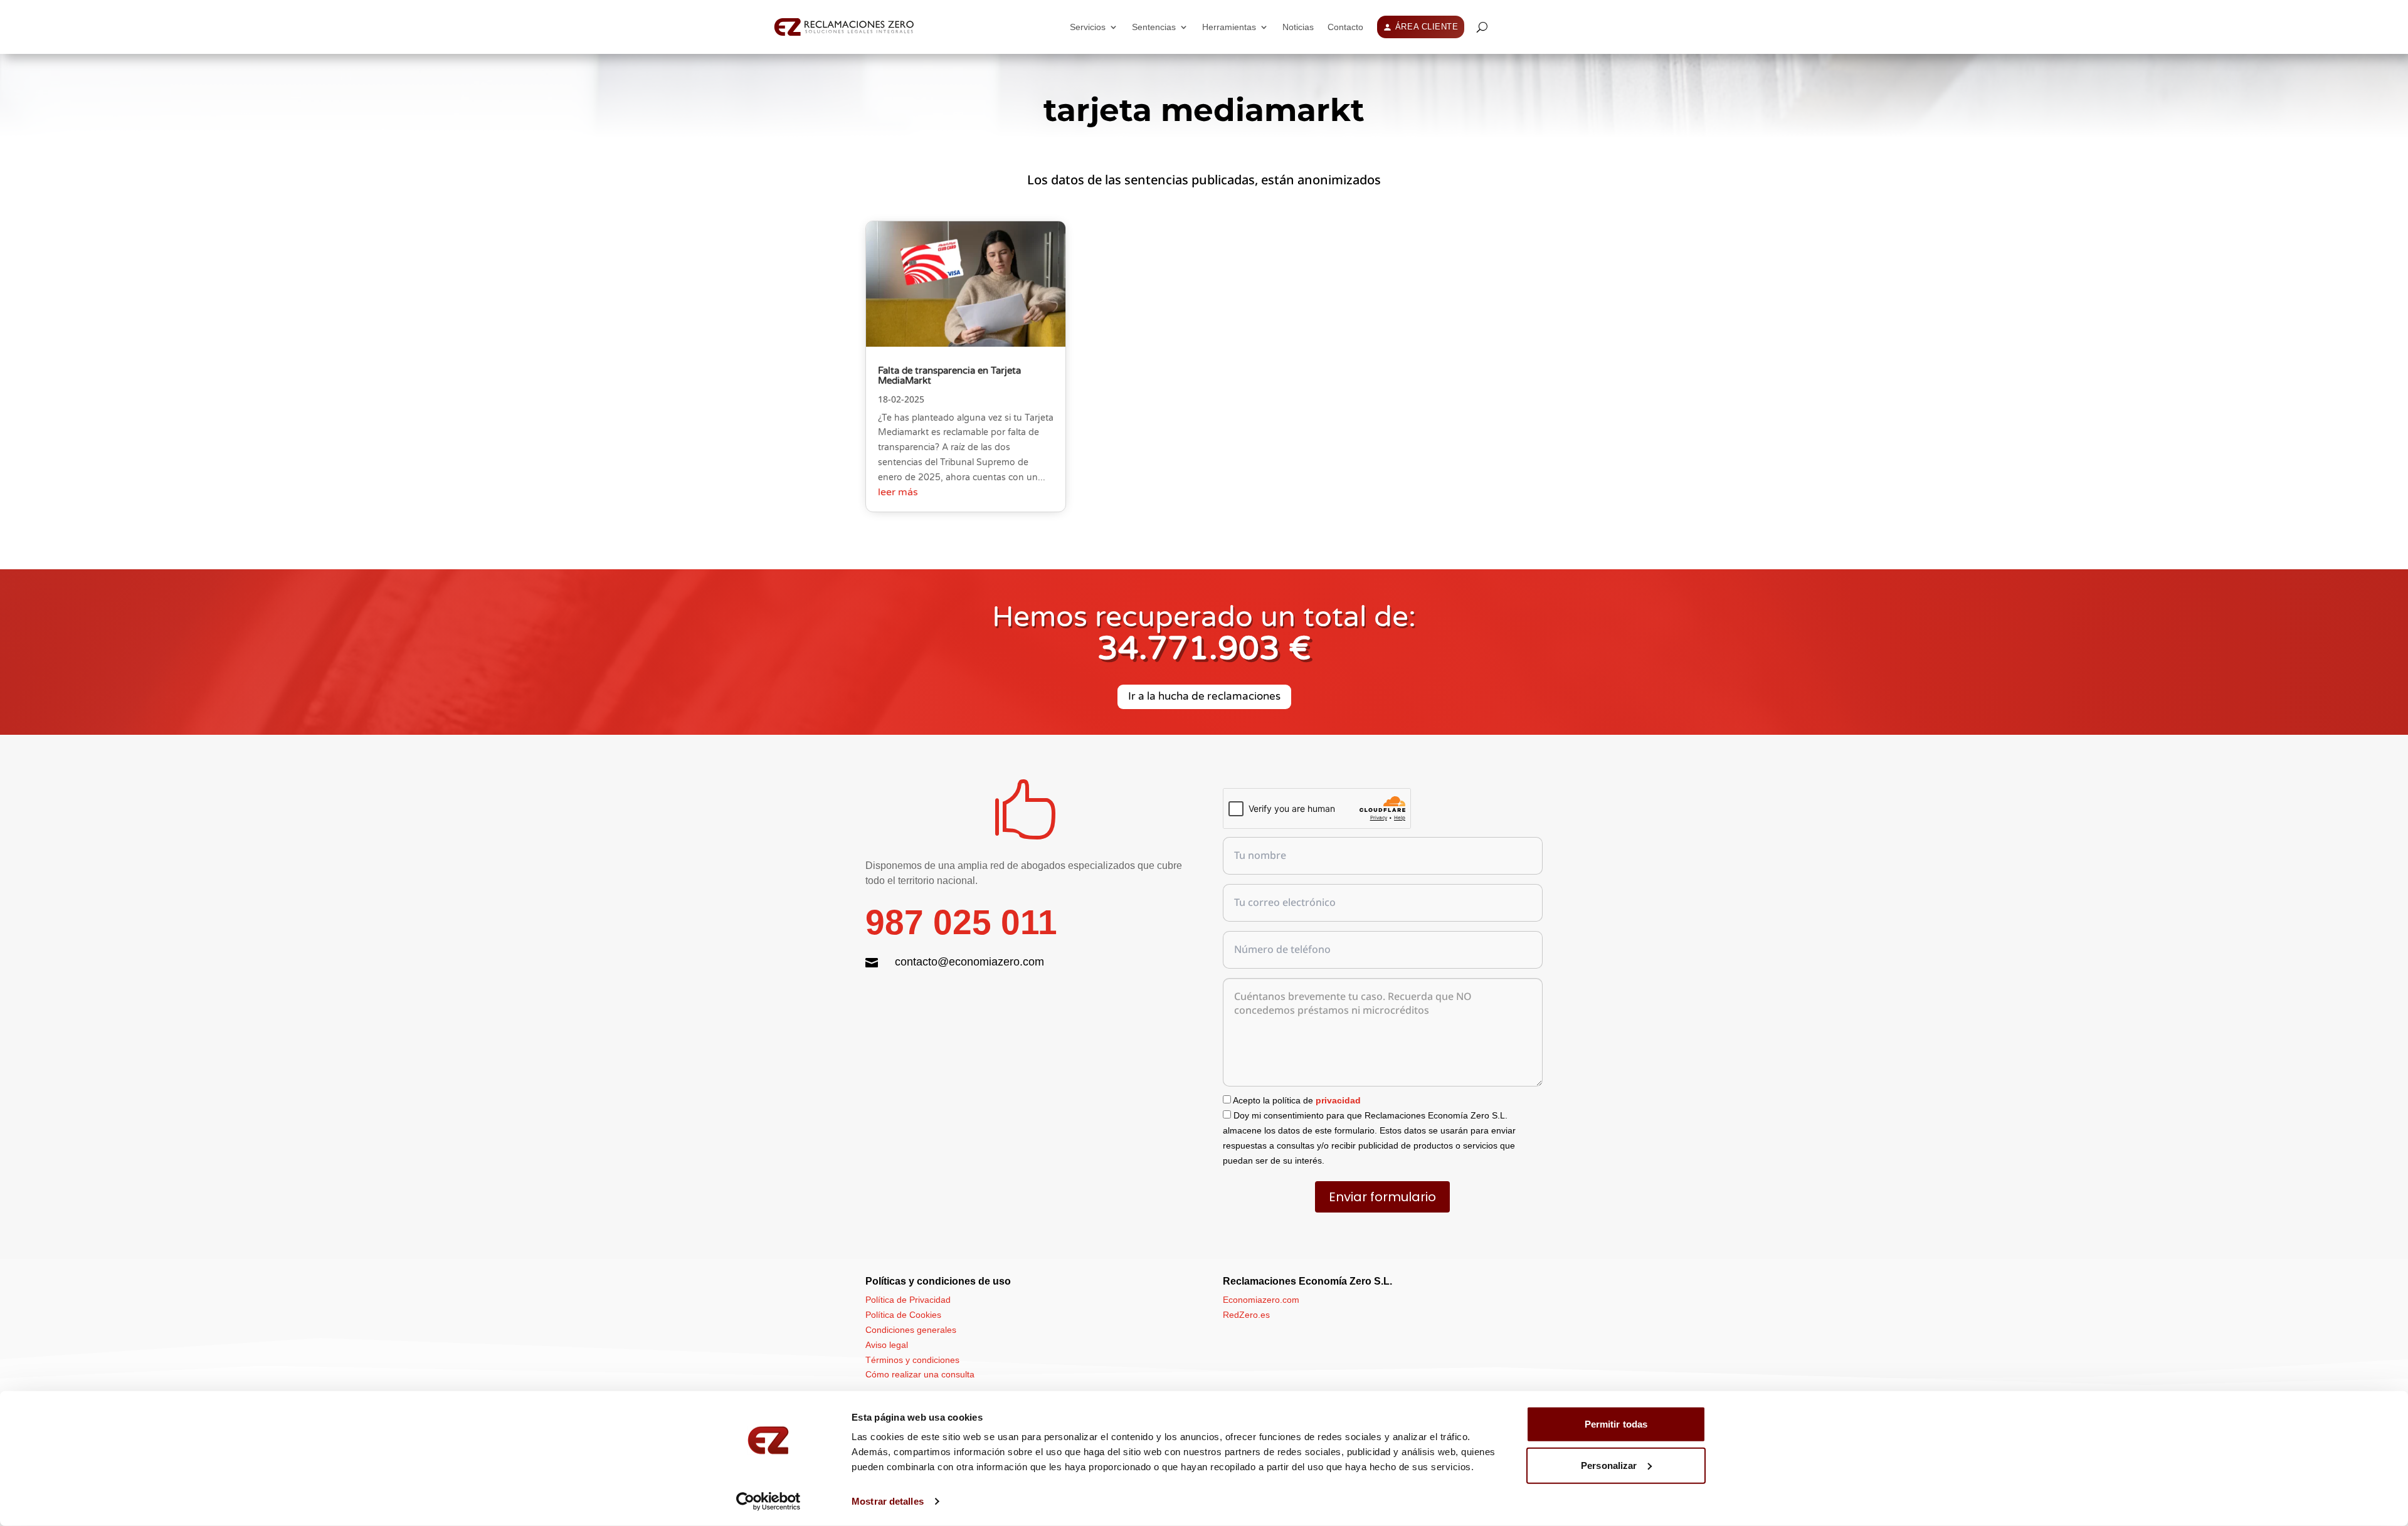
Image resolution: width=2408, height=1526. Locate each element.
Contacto (1345, 27)
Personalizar (1609, 1465)
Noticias (1298, 27)
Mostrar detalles (888, 1501)
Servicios (1088, 27)
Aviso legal (887, 1345)
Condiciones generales (911, 1330)
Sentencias (1154, 27)
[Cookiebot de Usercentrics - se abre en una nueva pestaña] (768, 1502)
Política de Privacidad (908, 1300)
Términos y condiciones (912, 1360)
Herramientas (1229, 27)
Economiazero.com (1261, 1300)
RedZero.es (1246, 1315)
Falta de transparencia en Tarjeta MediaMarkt (949, 376)
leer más (898, 492)
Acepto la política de (1296, 1100)
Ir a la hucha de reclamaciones (1204, 696)
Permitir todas (1616, 1424)
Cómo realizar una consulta (920, 1374)
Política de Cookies (903, 1315)
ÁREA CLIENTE (1427, 27)
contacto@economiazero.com (969, 962)
